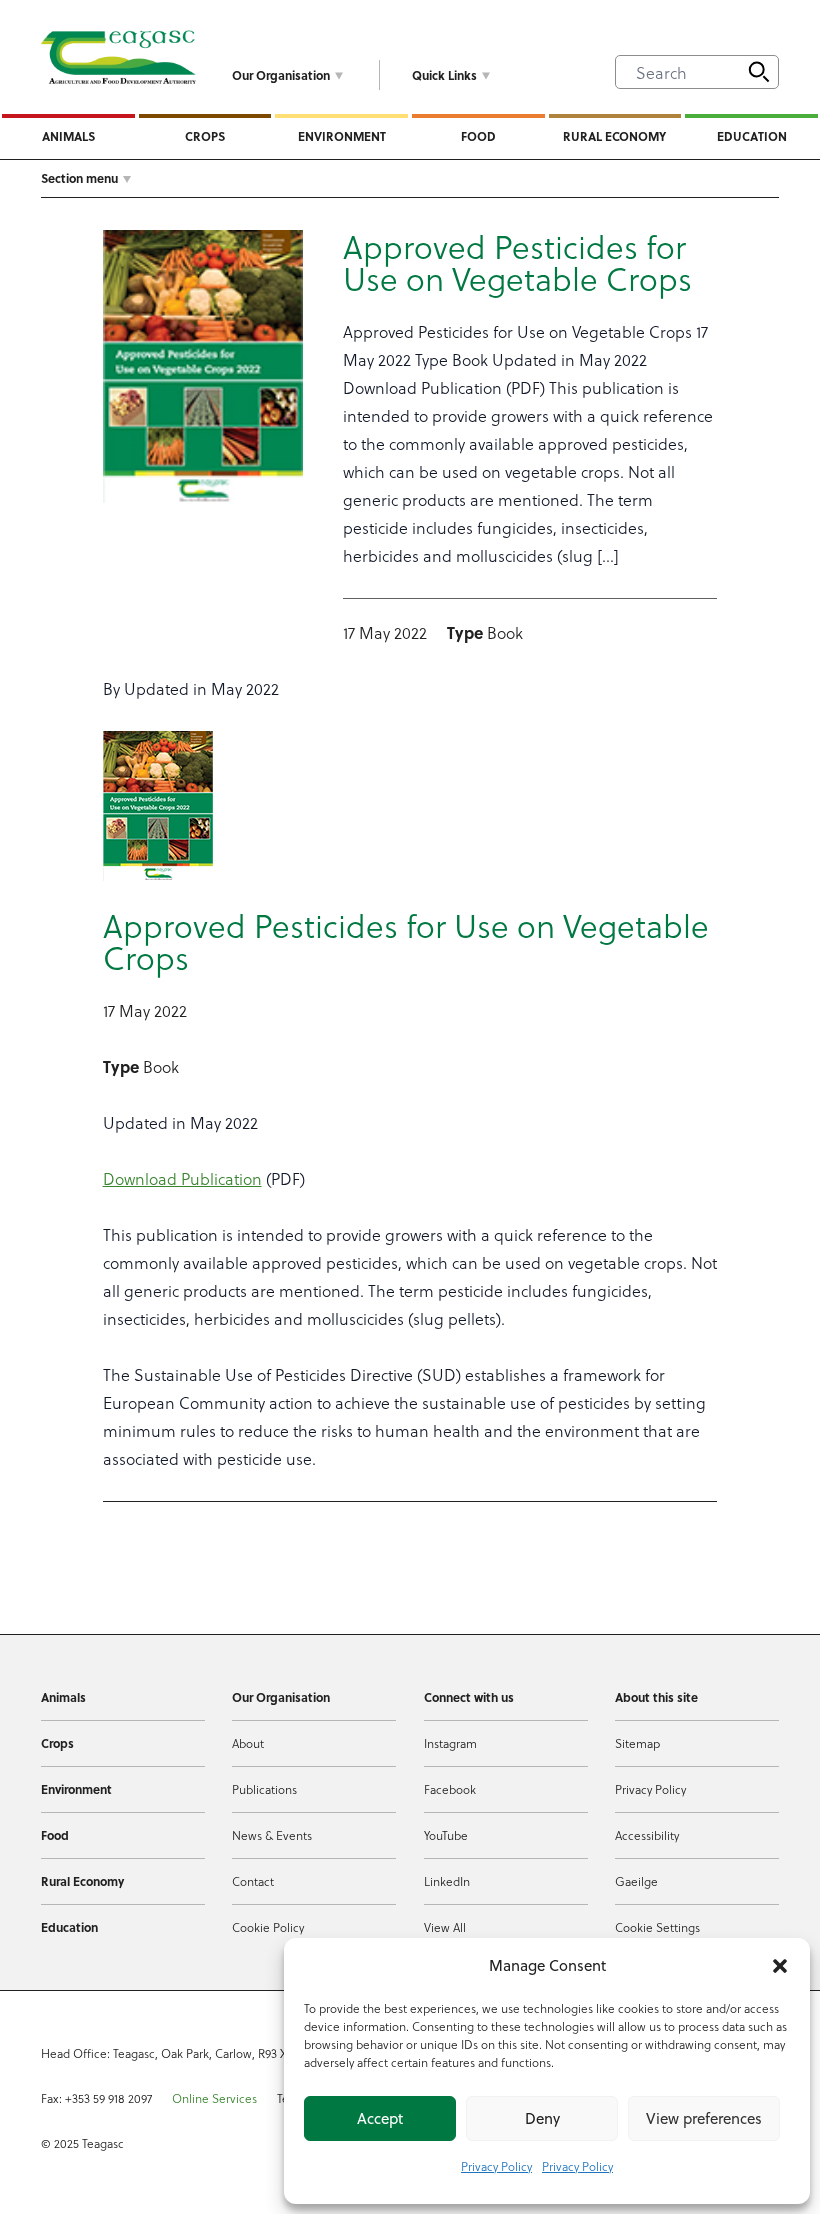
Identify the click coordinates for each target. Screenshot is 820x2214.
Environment (342, 136)
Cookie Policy (268, 1927)
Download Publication (182, 1178)
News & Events (272, 1835)
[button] (780, 1966)
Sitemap (637, 1743)
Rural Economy (614, 136)
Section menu (79, 178)
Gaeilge (636, 1881)
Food (478, 136)
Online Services (214, 2098)
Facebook (450, 1789)
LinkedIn (447, 1881)
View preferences (704, 2118)
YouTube (446, 1835)
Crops (205, 136)
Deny (542, 2118)
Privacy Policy (496, 2166)
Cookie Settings (657, 1927)
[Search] (759, 72)
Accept (380, 2118)
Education (752, 136)
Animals (68, 136)
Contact (253, 1881)
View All (445, 1927)
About (248, 1743)
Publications (264, 1789)
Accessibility (647, 1835)
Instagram (450, 1743)
